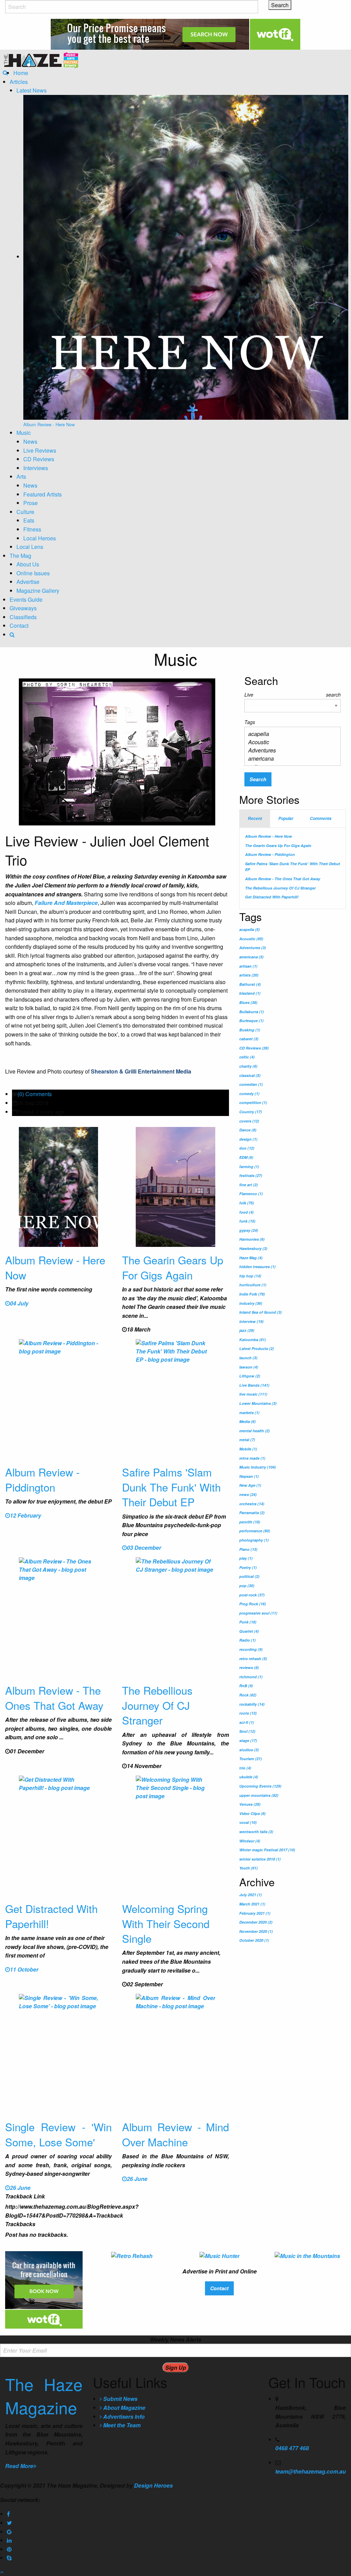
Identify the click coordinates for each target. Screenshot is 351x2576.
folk (247, 1203)
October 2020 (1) (254, 1940)
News (30, 441)
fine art (249, 1185)
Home (21, 73)
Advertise (28, 582)
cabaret (249, 1039)
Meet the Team (121, 2425)
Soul (247, 1731)
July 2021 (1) (251, 1895)
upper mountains (259, 1795)
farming (249, 1167)
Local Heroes (40, 538)
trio (245, 1768)
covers (249, 1121)
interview (251, 1321)
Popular (286, 818)
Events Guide (26, 599)
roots (248, 1713)
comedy (249, 1094)
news (248, 1494)
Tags (250, 722)
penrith (250, 1522)
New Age (250, 1485)
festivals (251, 1175)
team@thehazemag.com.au (311, 2471)
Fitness (32, 529)
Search (258, 779)
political (249, 1576)
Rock (248, 1695)
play (246, 1558)
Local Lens (30, 547)
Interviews (36, 468)
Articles (19, 82)
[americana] (290, 759)
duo (247, 1148)
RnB (246, 1686)
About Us (28, 564)
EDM (246, 1157)
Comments (321, 818)
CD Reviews (39, 459)
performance (255, 1531)
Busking (250, 1030)
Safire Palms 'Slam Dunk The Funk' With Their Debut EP (171, 1487)
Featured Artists (43, 494)
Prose (31, 503)
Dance (248, 1130)
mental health (255, 1431)
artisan (248, 966)
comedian (251, 1084)
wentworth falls (256, 1832)
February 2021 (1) (255, 1913)
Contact (19, 625)
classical (250, 1075)
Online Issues (33, 573)
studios (249, 1750)
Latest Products (257, 1348)
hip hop (250, 1276)
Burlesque (251, 1021)
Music (24, 433)
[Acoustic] (290, 742)
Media (247, 1421)
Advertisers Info (123, 2416)
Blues (248, 1002)
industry (251, 1303)
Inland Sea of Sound (261, 1312)
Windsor (250, 1841)
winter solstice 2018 (260, 1859)
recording (251, 1649)
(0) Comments (35, 1094)
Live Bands (254, 1385)
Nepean (249, 1476)
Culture (25, 512)
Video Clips (252, 1813)
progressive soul (258, 1613)
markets (249, 1413)
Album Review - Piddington (42, 1479)
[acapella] (290, 734)
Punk (248, 1622)
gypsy (249, 1230)
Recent (255, 818)
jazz (247, 1330)
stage (248, 1740)
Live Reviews (40, 450)
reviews (249, 1667)
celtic (247, 1057)
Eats (29, 520)
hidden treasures (257, 1267)
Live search (293, 695)
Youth (249, 1868)
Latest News (32, 90)
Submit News (120, 2399)
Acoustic (251, 939)
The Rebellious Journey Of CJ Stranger (157, 1705)
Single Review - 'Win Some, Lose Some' (58, 2134)
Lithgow (250, 1376)
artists (249, 975)
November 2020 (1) (256, 1931)
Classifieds (23, 617)
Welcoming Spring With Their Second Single (166, 1923)
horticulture (253, 1285)
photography (254, 1540)
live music (253, 1394)
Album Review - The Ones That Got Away (54, 1697)
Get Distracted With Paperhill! (51, 1916)
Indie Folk (252, 1294)
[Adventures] (290, 750)
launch (248, 1358)
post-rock (252, 1595)
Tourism (251, 1759)
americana (251, 957)
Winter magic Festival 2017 (267, 1850)
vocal (248, 1822)
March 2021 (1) (252, 1904)
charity (248, 1066)
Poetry (248, 1567)
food (246, 1212)
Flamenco (251, 1194)
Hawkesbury (253, 1248)
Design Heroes (153, 2485)
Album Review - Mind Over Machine (175, 2134)
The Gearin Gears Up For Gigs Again (173, 1267)
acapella (250, 929)
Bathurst (250, 984)
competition (253, 1102)
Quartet (249, 1631)
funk (247, 1221)
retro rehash (253, 1659)
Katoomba (253, 1340)
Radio (247, 1640)
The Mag (20, 556)
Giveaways (23, 608)
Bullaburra (252, 1012)
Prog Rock (253, 1604)
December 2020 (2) (256, 1922)
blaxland (250, 993)
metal (247, 1440)
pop (247, 1586)
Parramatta (252, 1513)
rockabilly (252, 1704)
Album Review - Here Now (55, 1267)
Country (251, 1112)
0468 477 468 (292, 2448)
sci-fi (247, 1722)
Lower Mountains (258, 1403)
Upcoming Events (260, 1786)
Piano (248, 1549)
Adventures (253, 948)
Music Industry (258, 1467)
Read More (19, 2466)
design (248, 1139)
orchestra (252, 1504)
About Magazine (124, 2408)
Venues (250, 1804)
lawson (249, 1367)
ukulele (249, 1777)
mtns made (252, 1458)
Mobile (248, 1449)
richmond (251, 1677)
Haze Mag (251, 1258)
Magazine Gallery (38, 591)
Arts (21, 476)
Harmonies (252, 1239)
